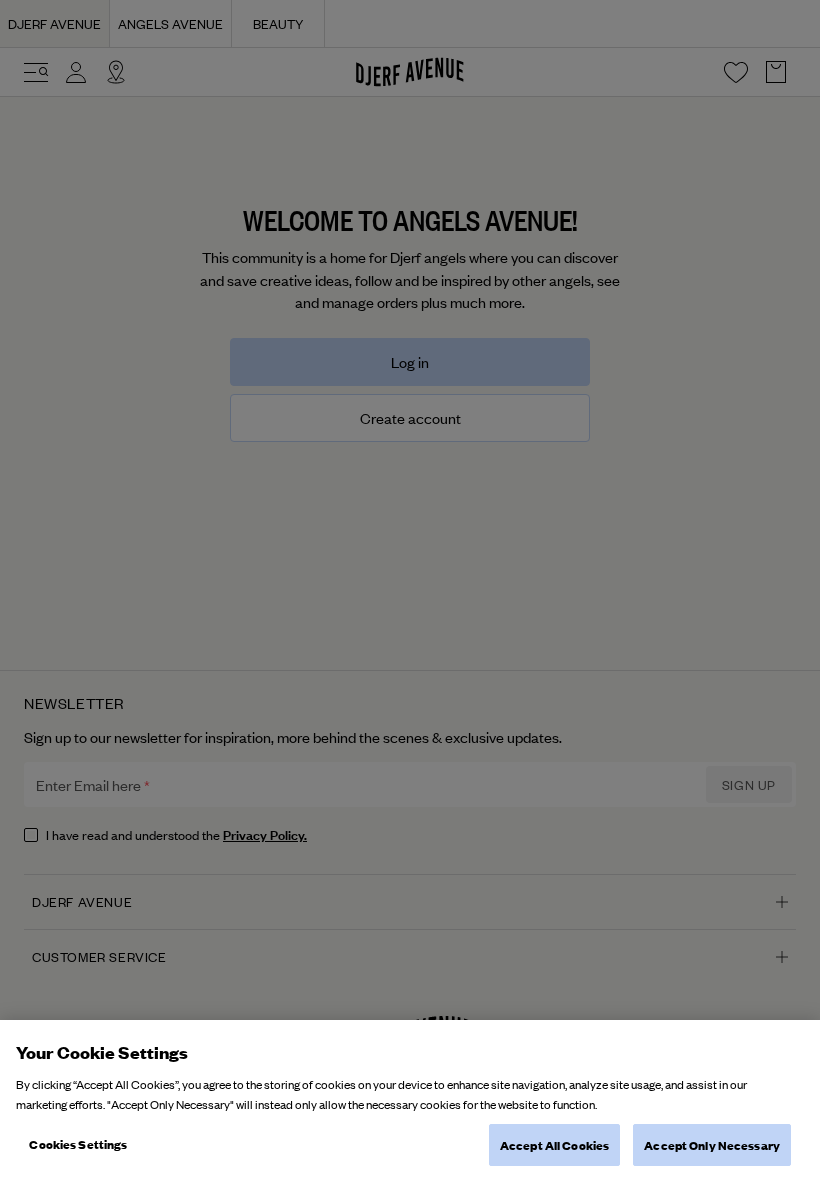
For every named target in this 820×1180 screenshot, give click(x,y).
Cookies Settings (78, 1143)
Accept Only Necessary (712, 1144)
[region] (410, 1100)
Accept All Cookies (554, 1144)
